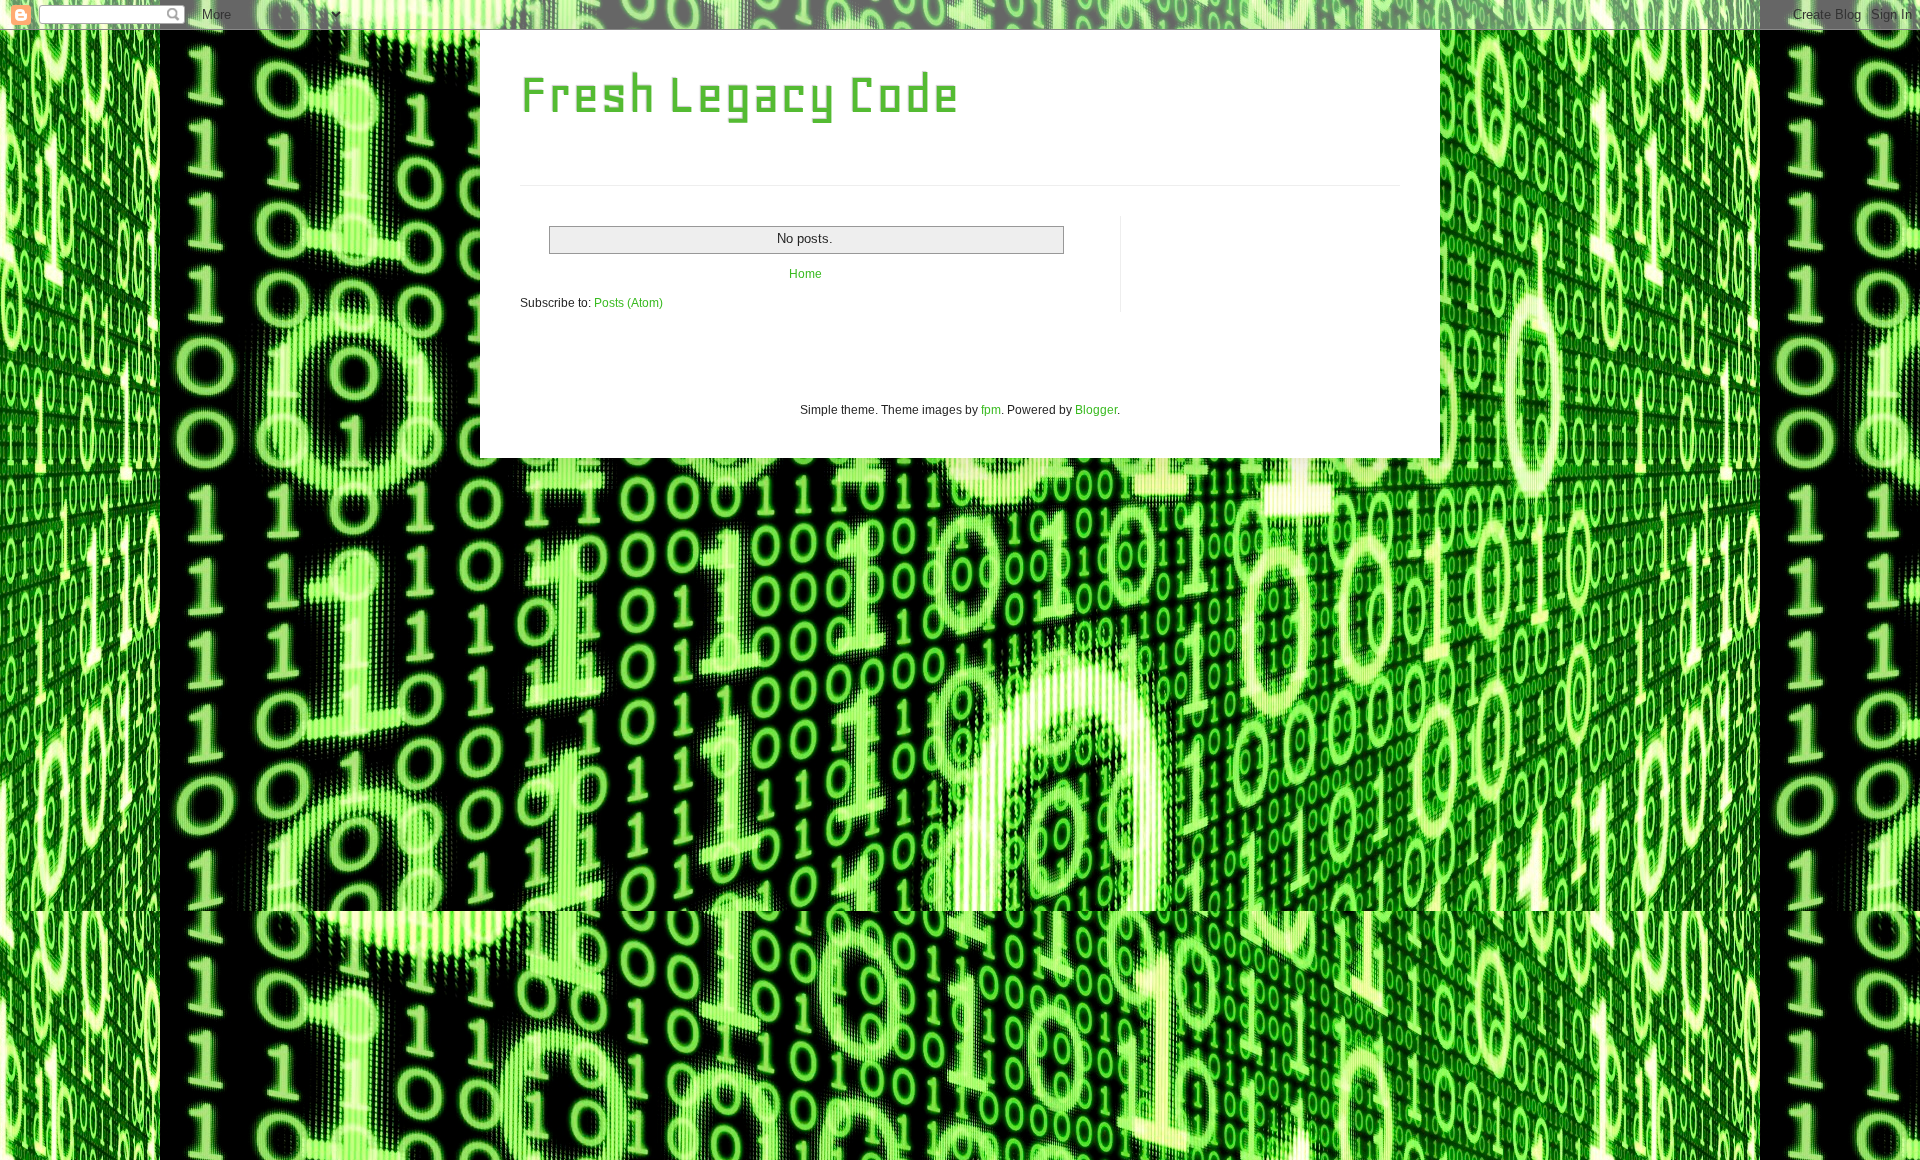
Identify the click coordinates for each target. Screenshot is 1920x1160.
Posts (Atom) (628, 303)
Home (805, 274)
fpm (991, 410)
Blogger (1096, 410)
